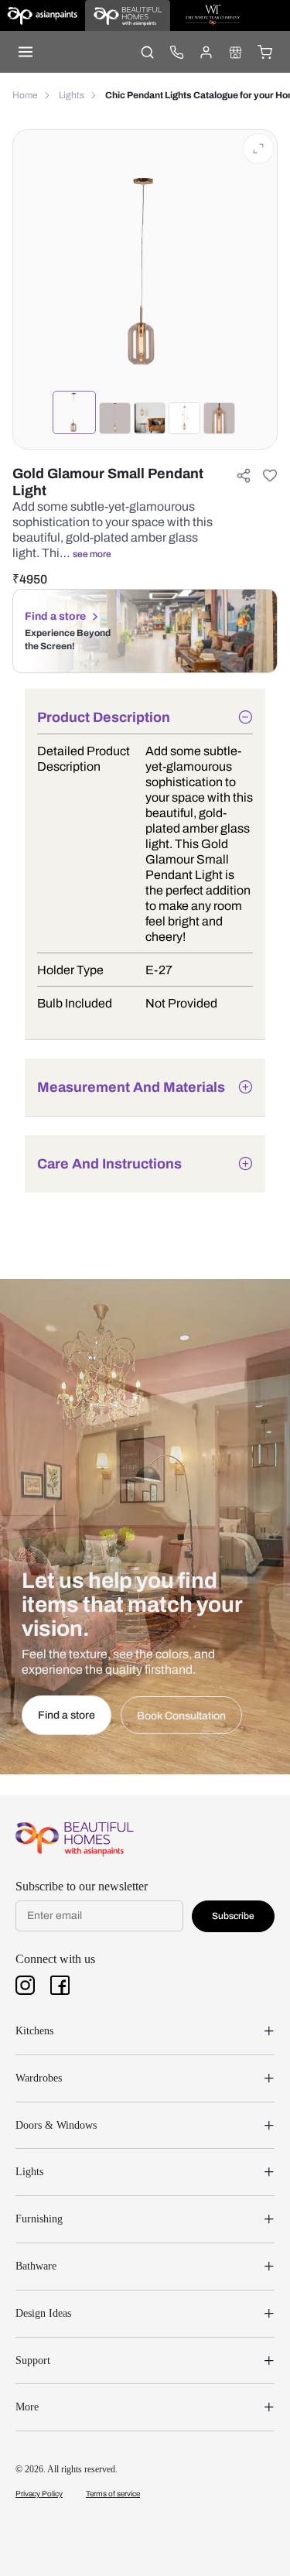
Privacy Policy (39, 2494)
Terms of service (113, 2494)
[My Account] (206, 52)
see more (92, 554)
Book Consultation (181, 1716)
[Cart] (264, 52)
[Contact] (176, 52)
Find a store (55, 616)
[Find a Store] (235, 52)
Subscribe (233, 1916)
